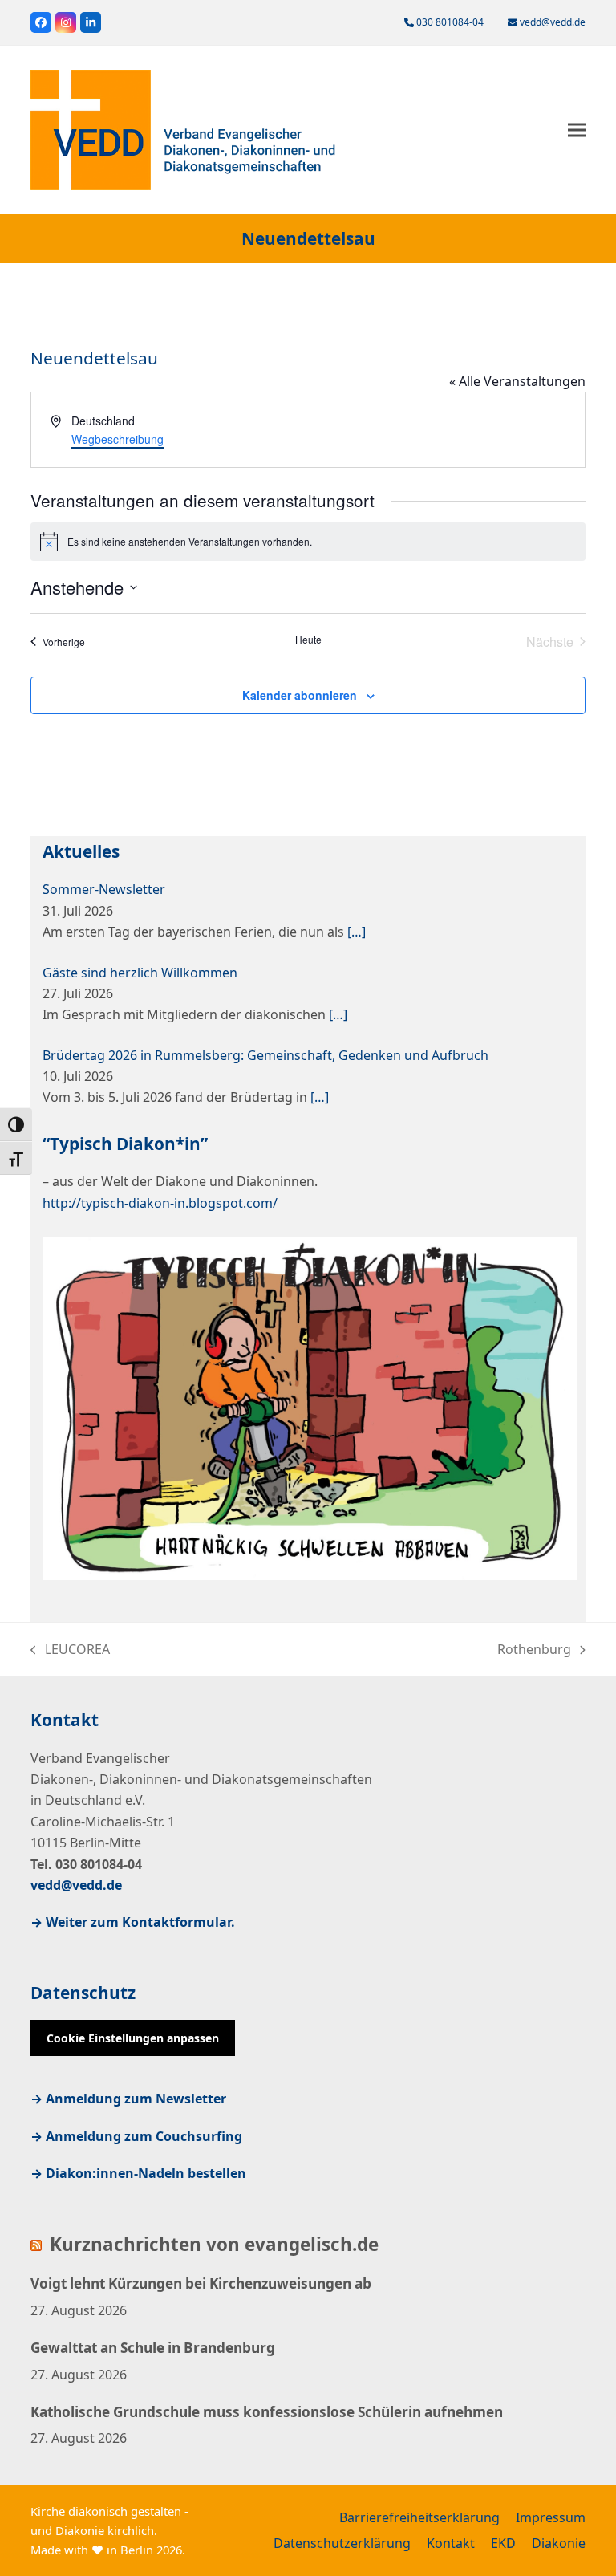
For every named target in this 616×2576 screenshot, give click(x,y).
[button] (577, 130)
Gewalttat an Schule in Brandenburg (153, 2348)
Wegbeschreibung (118, 439)
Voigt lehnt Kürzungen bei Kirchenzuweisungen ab (201, 2283)
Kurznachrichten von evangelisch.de (214, 2245)
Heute (308, 640)
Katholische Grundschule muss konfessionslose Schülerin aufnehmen (267, 2412)
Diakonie (559, 2543)
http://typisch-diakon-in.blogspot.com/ (160, 1203)
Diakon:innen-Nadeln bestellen (146, 2173)
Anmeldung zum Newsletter (136, 2099)
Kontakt (451, 2543)
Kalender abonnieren (300, 695)
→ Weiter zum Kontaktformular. (133, 1922)
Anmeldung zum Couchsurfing (144, 2136)
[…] (357, 932)
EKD (503, 2543)
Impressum (551, 2517)
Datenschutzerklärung (342, 2543)
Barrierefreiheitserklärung (419, 2517)
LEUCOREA (70, 1650)
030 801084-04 (450, 22)
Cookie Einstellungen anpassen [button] (133, 2038)
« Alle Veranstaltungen (517, 381)
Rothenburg (534, 1650)
